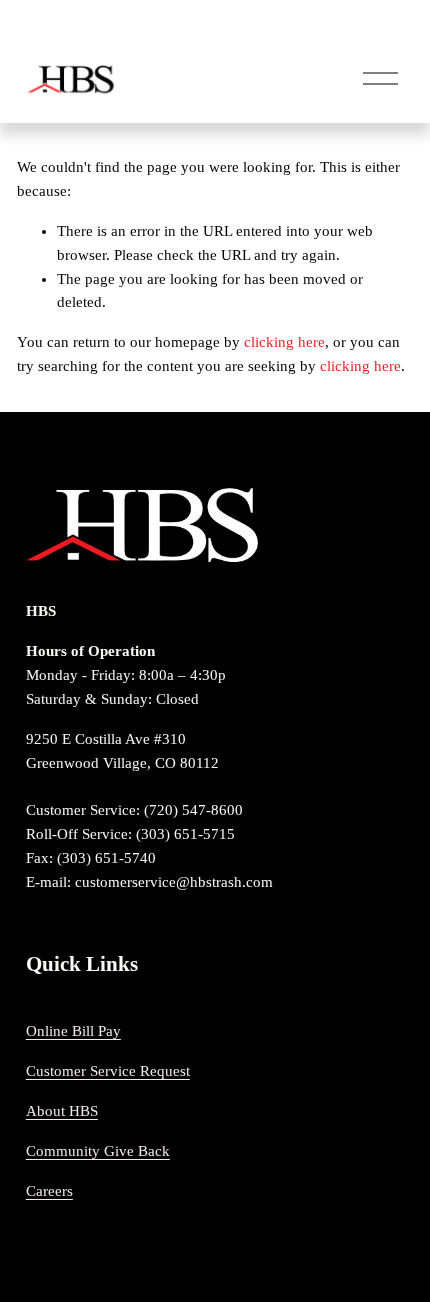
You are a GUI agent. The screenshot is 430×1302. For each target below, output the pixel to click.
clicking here (284, 342)
